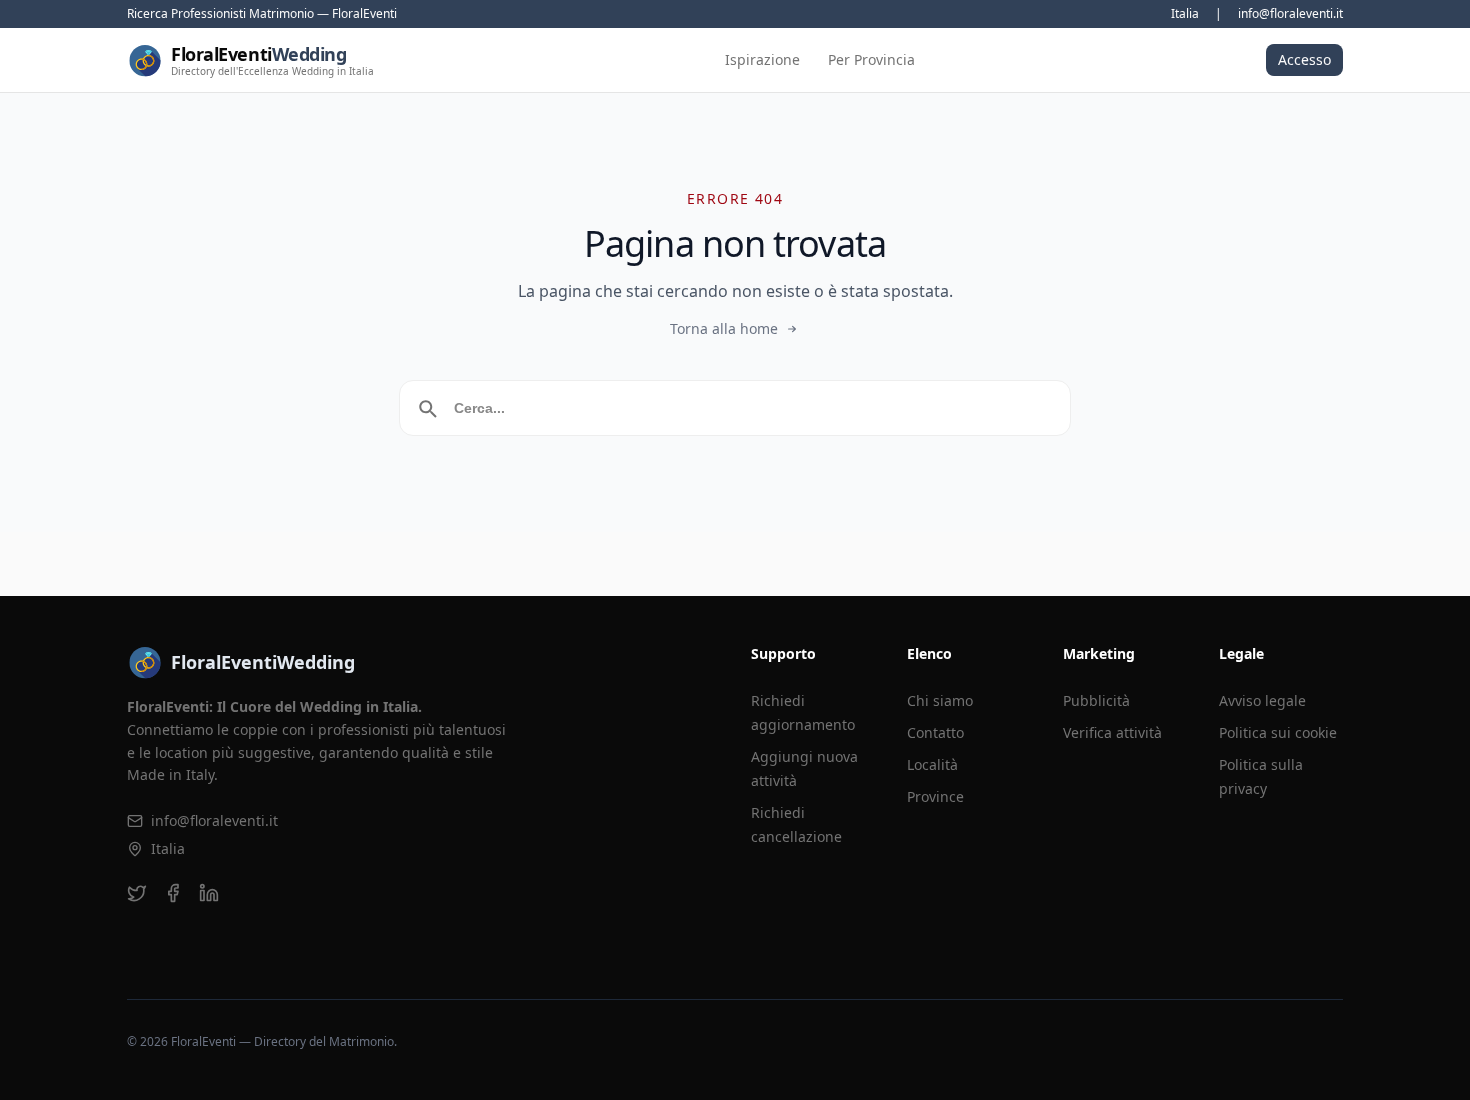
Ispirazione (762, 59)
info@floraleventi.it (1290, 14)
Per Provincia (871, 59)
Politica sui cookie (1278, 732)
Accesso (1304, 59)
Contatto (935, 732)
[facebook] (173, 893)
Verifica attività (1112, 732)
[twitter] (137, 893)
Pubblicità (1096, 700)
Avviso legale (1262, 700)
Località (932, 764)
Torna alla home (724, 328)
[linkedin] (209, 893)
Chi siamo (940, 700)
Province (935, 796)
